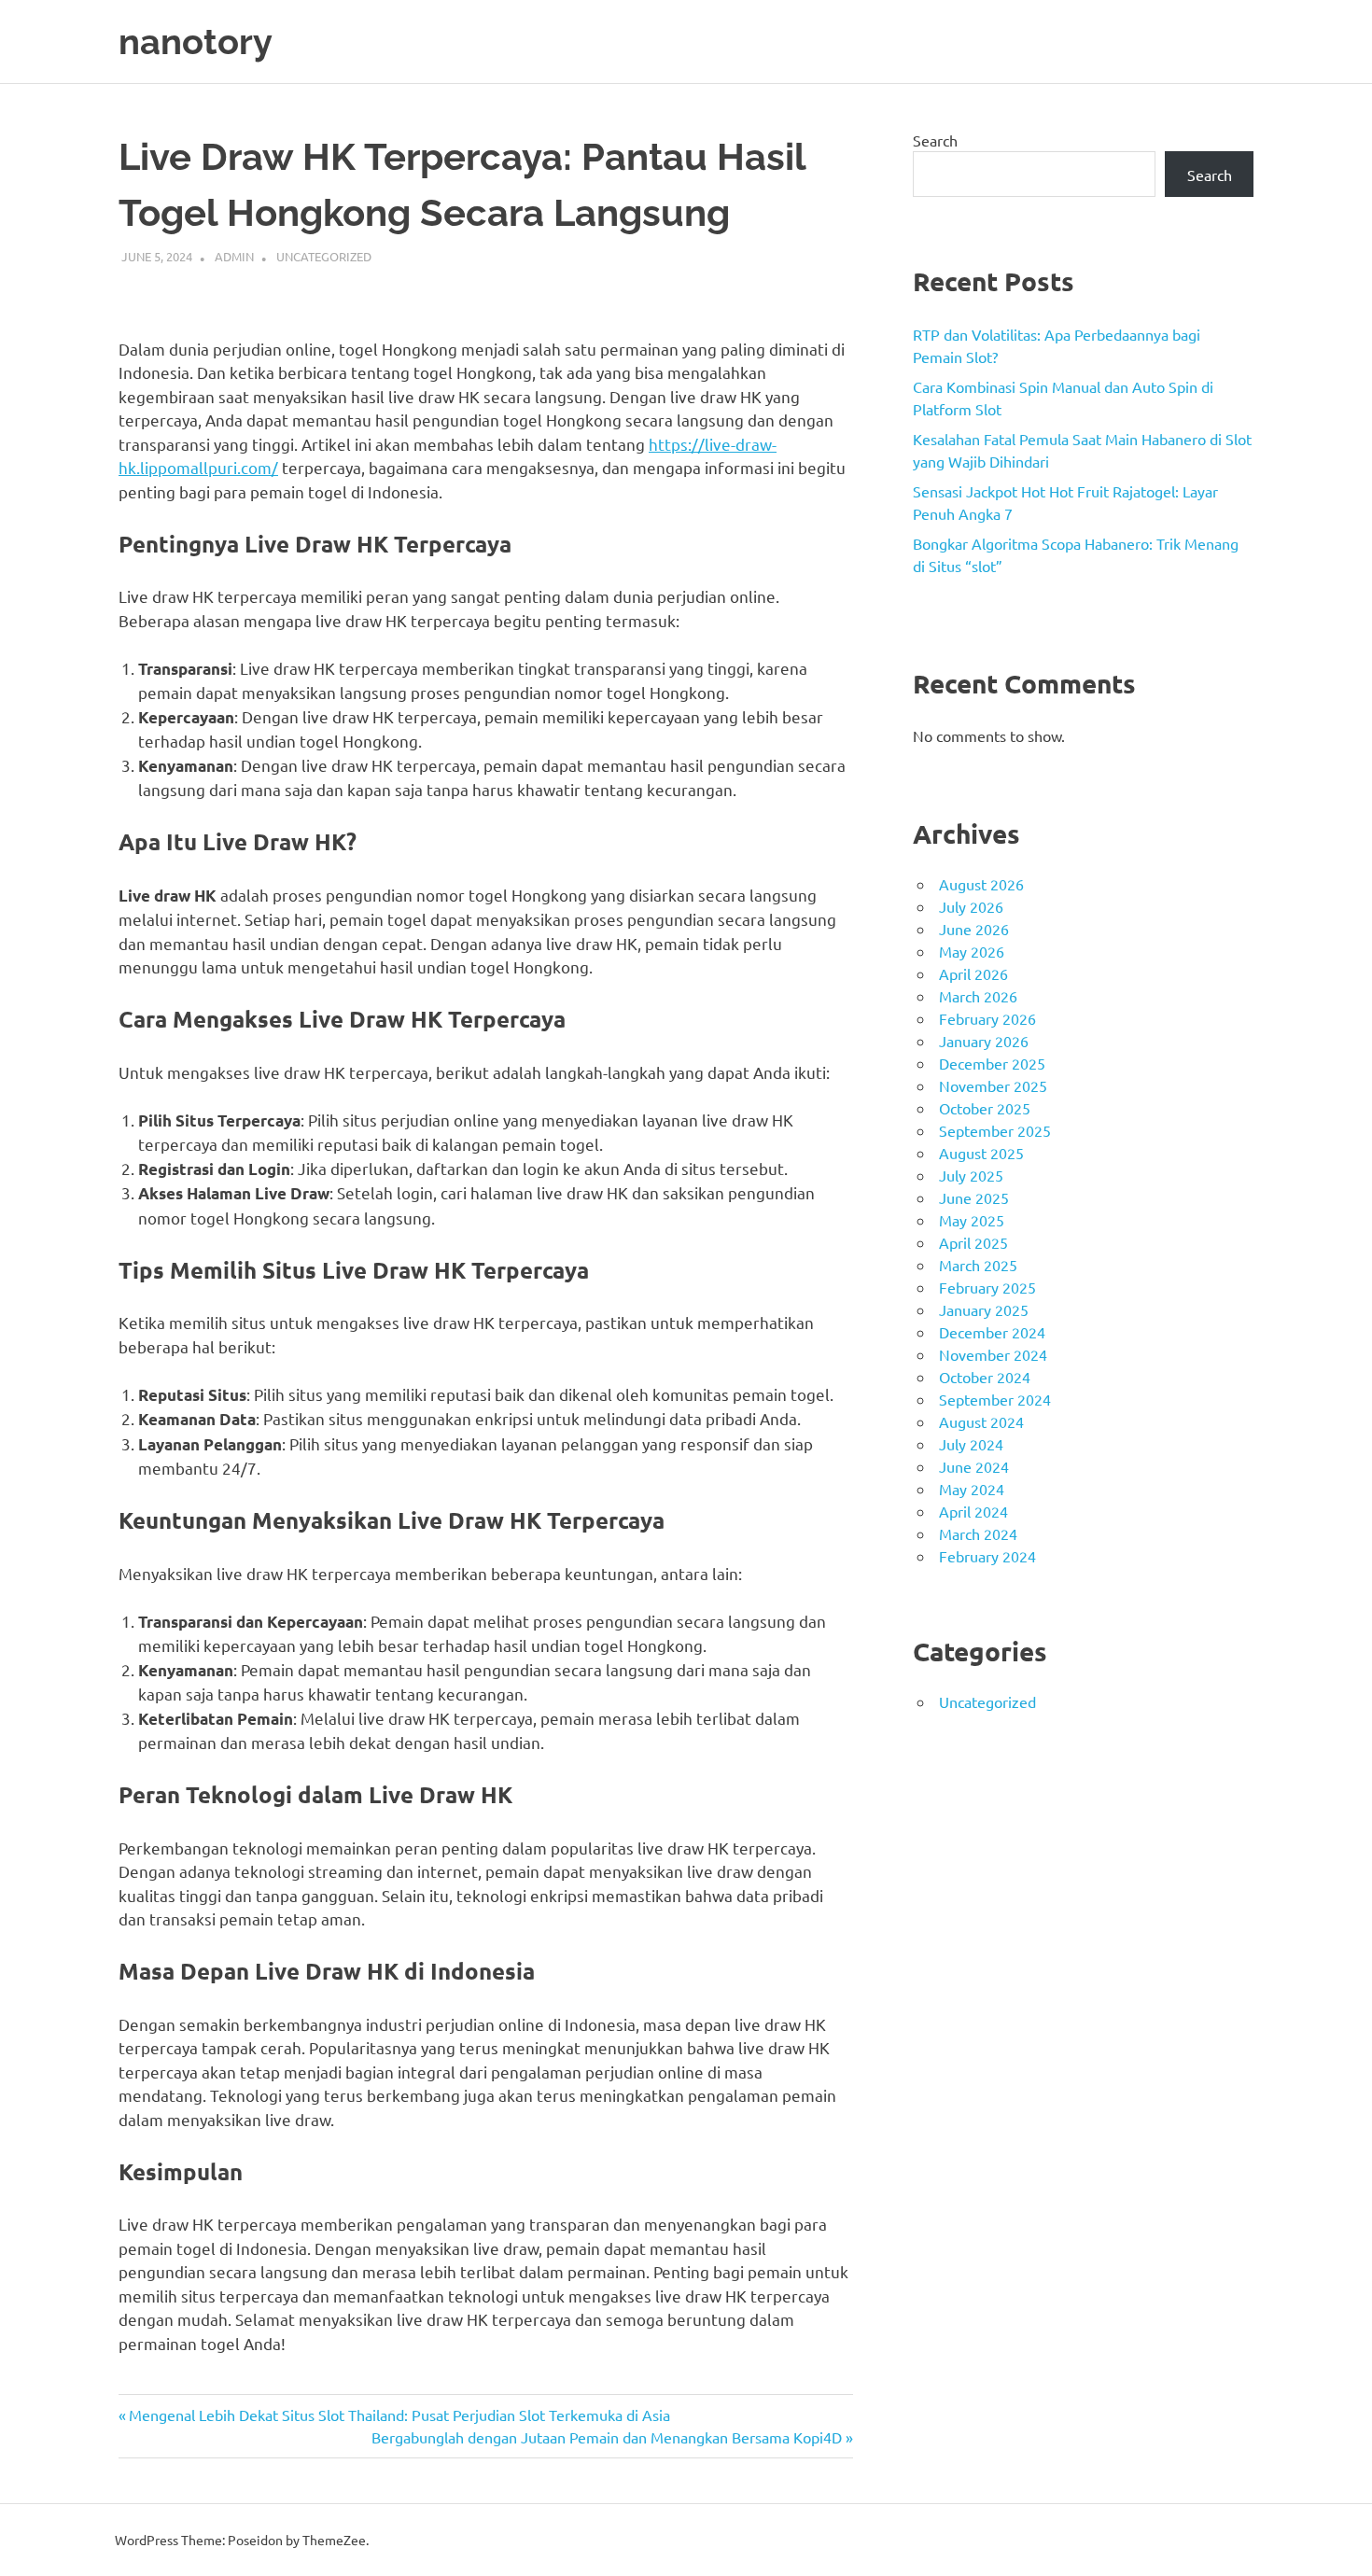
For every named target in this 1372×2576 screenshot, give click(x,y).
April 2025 (973, 1242)
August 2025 (981, 1153)
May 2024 (972, 1489)
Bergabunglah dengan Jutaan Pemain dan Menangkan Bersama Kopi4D (607, 2437)
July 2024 (971, 1444)
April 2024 (973, 1511)
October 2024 (985, 1377)
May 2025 (972, 1220)
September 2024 (995, 1399)
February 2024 (987, 1556)
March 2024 (978, 1533)
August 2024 (981, 1421)
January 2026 (984, 1041)
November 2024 (993, 1354)
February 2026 (987, 1018)
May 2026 (972, 951)
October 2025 (985, 1108)
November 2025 (993, 1085)
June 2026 (974, 929)
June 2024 (974, 1466)
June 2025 (974, 1197)
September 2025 (995, 1130)
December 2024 (992, 1332)
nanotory (196, 42)
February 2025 (987, 1287)
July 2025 (971, 1175)
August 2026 (981, 884)
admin (234, 256)
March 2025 (978, 1265)
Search (935, 140)
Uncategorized (324, 256)
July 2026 (971, 906)
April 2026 (973, 973)
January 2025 (984, 1309)
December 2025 (992, 1063)
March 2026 (978, 996)
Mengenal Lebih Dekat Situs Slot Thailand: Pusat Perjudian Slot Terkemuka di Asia (399, 2415)
